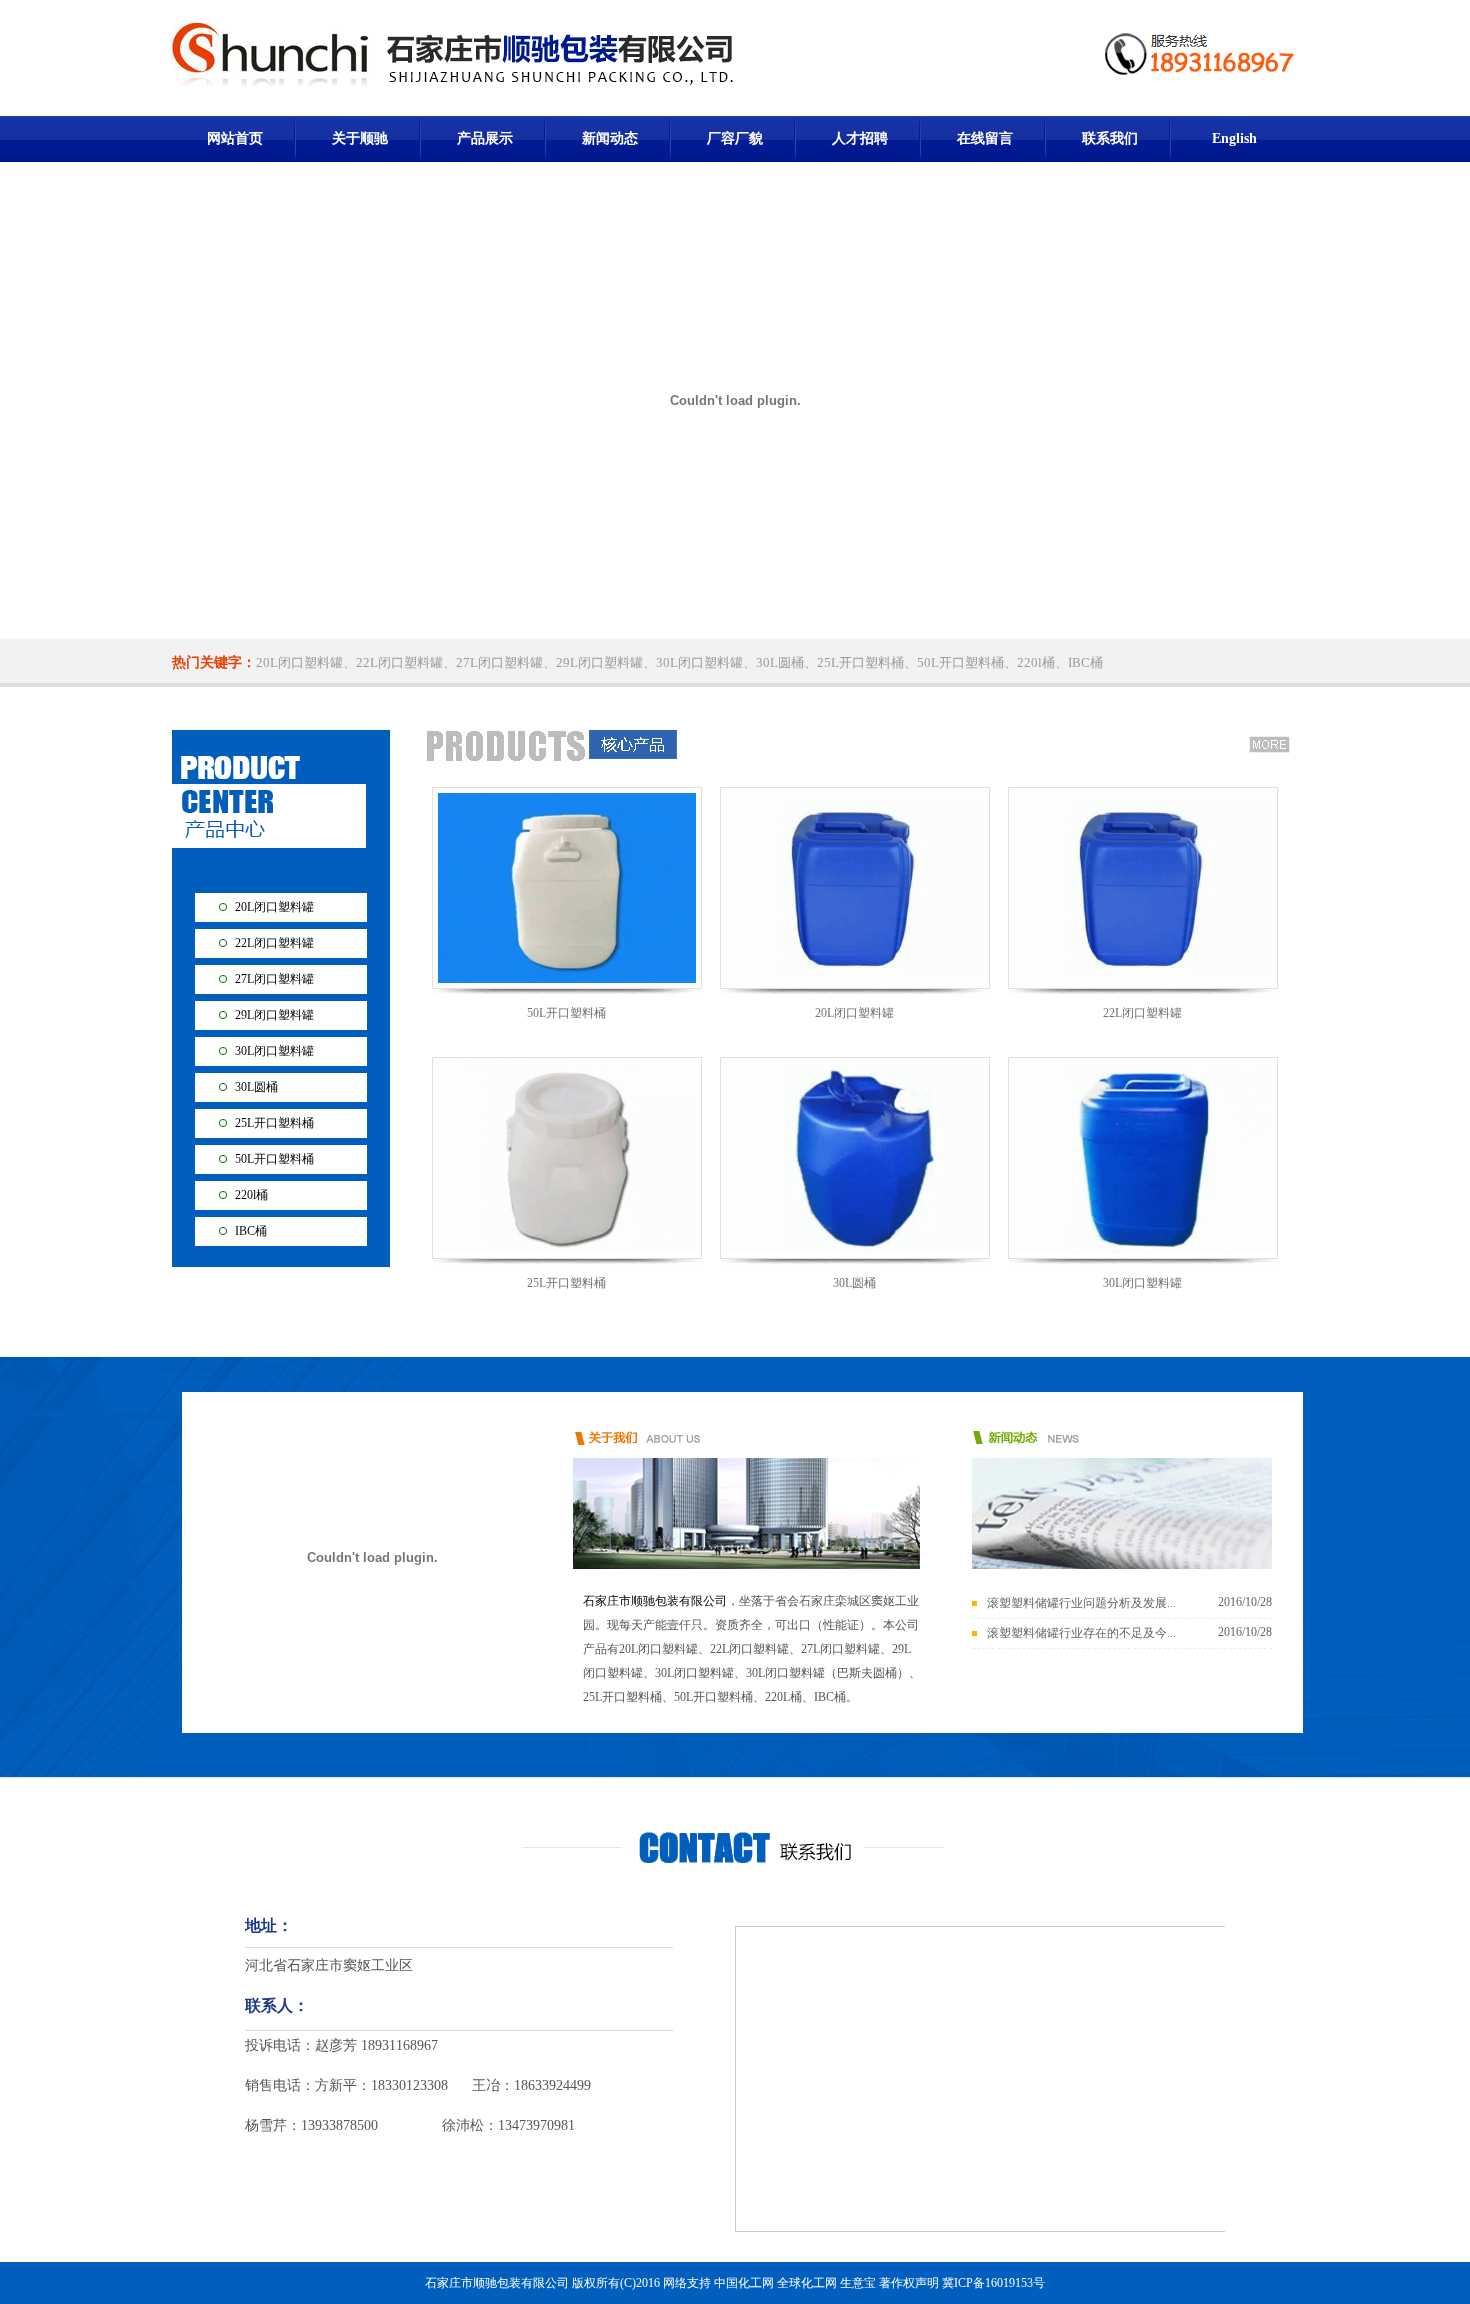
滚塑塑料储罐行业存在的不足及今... (1081, 1633)
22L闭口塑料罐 (274, 943)
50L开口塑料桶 (274, 1159)
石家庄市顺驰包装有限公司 (655, 1601)
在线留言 (985, 138)
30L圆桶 (256, 1087)
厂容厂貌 (735, 138)
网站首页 (235, 138)
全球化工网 (807, 2283)
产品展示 (485, 138)
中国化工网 (744, 2283)
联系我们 (1110, 138)
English (1234, 138)
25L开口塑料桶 (274, 1123)
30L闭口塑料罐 (274, 1051)
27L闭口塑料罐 (274, 979)
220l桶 (251, 1195)
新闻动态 (610, 138)
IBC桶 (251, 1231)
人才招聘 (860, 138)
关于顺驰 (360, 138)
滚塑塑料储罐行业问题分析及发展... (1081, 1603)
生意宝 (858, 2283)
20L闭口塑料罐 (274, 907)
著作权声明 (909, 2283)
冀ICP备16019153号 (993, 2283)
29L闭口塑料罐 (274, 1015)
